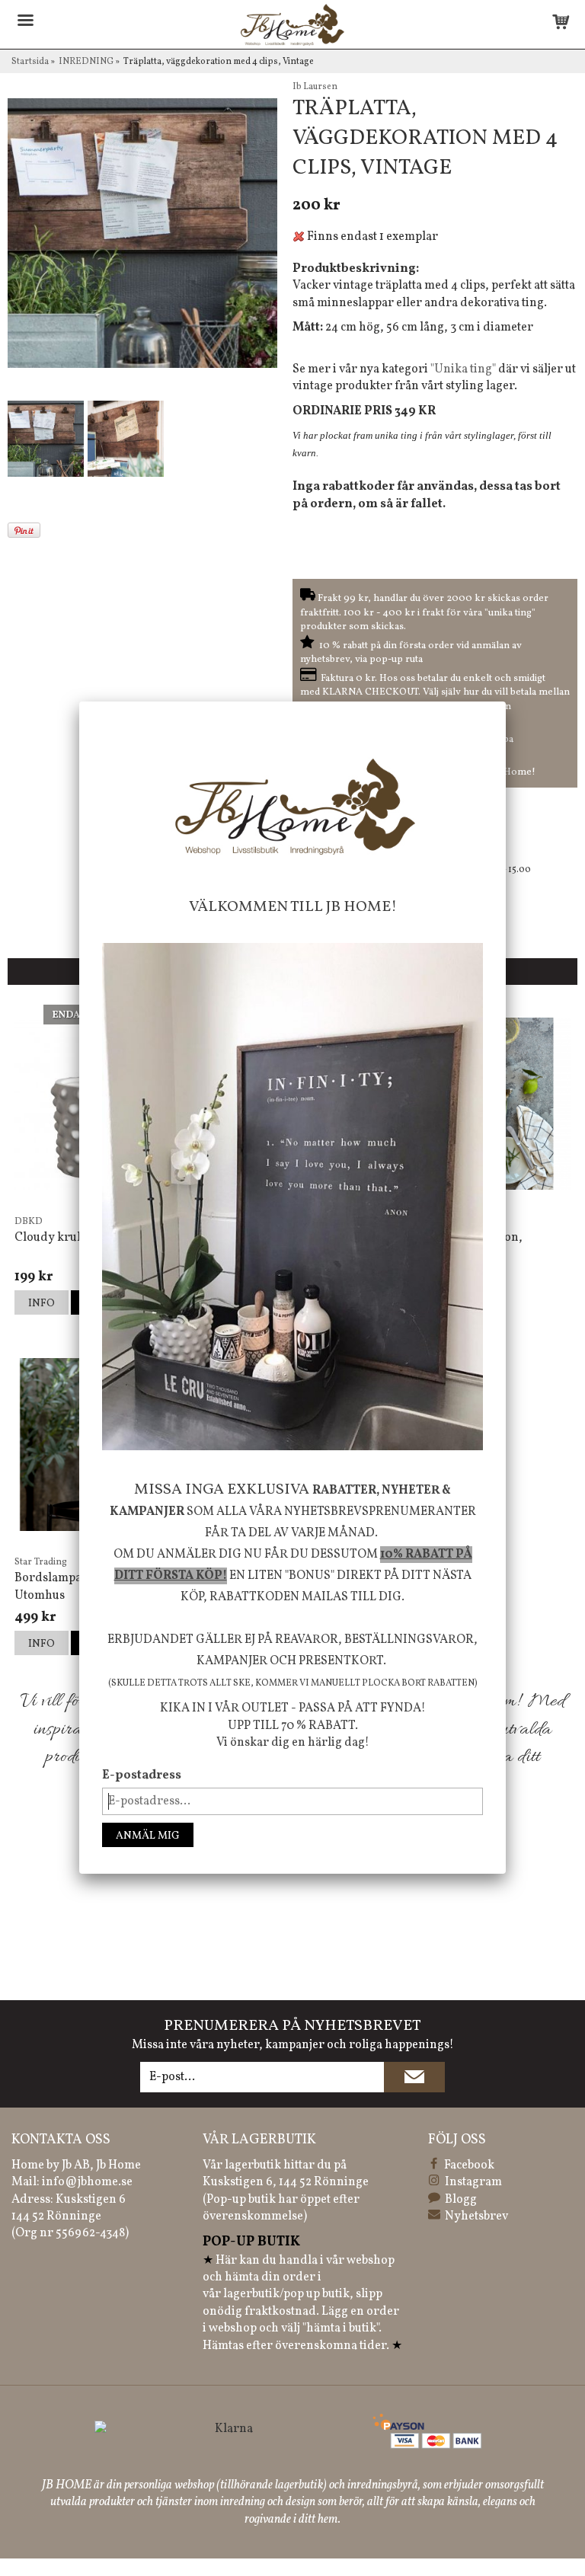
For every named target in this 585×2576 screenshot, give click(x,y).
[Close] (506, 702)
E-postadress (142, 1775)
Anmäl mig (148, 1836)
